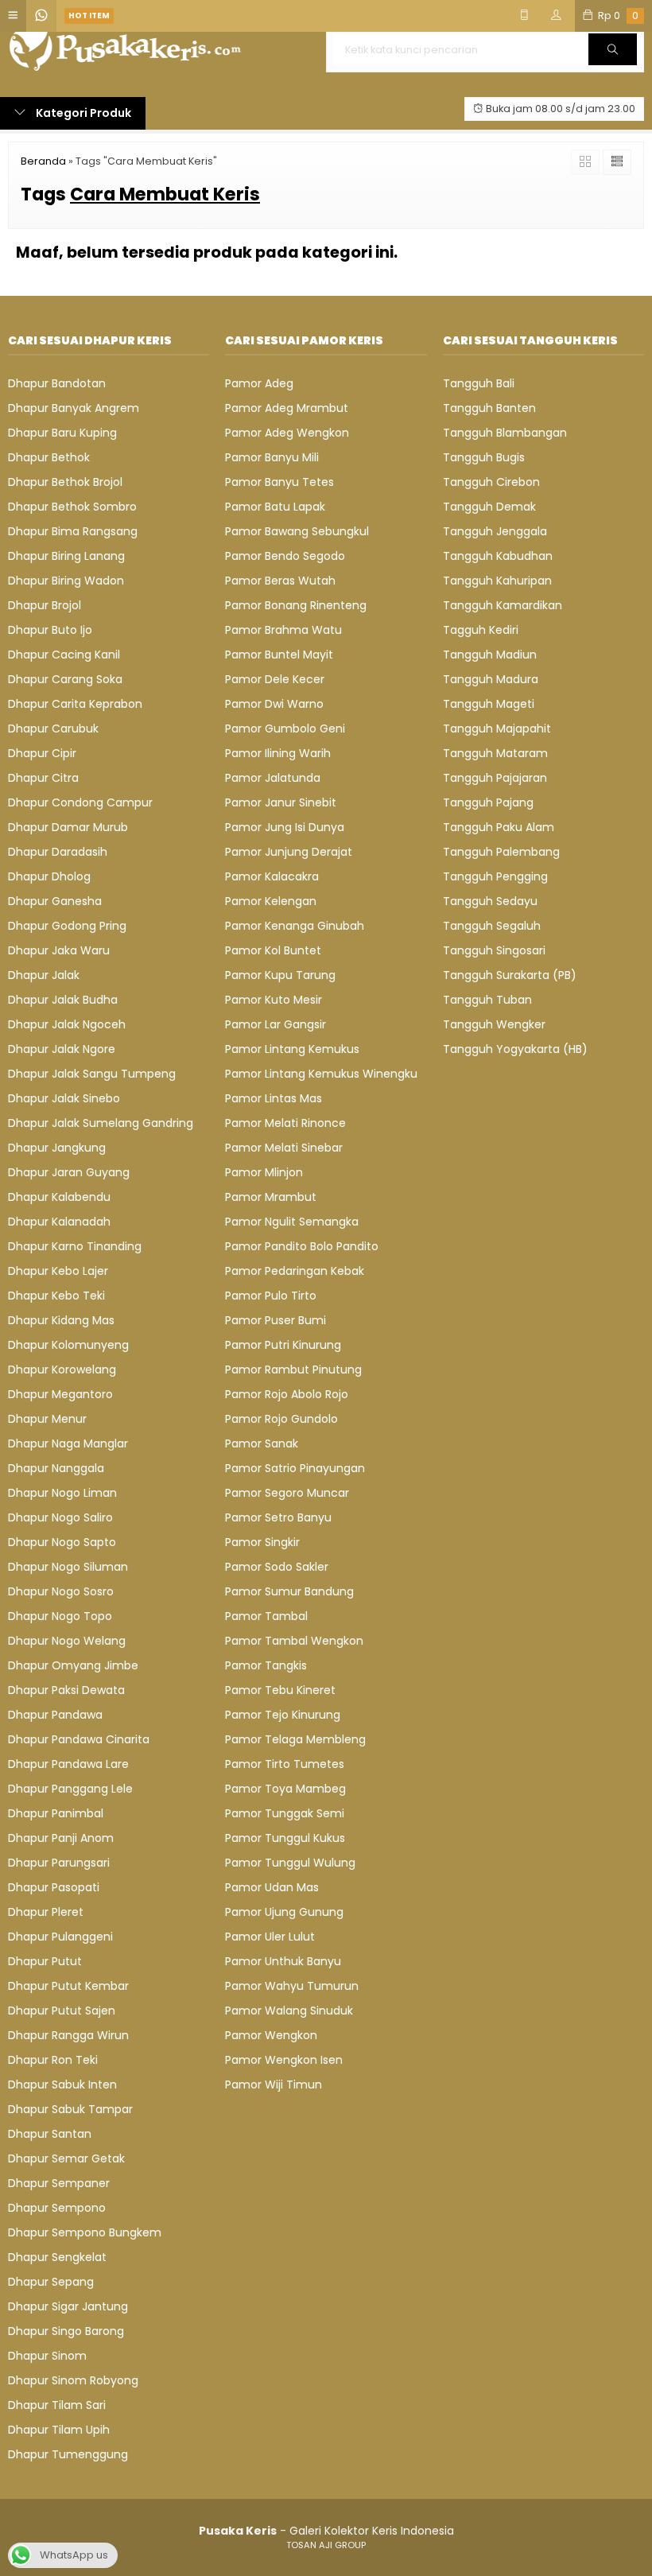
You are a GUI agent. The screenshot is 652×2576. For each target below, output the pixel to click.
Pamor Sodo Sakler (277, 1567)
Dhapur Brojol (45, 605)
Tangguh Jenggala (495, 531)
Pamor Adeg (259, 383)
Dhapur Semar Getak (66, 2158)
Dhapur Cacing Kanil (64, 655)
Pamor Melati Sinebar (284, 1148)
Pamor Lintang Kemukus (292, 1049)
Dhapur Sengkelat (57, 2257)
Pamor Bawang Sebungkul (297, 531)
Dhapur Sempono (57, 2208)
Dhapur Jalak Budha (63, 1000)
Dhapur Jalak (44, 975)
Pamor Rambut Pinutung (293, 1370)
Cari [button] (613, 64)
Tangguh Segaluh (492, 926)
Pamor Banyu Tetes (279, 482)
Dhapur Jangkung (57, 1148)
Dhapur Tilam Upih (59, 2430)
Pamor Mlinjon (264, 1172)
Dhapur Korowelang (62, 1370)
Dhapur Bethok (49, 457)
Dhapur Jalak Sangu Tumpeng (92, 1074)
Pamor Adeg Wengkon (287, 433)
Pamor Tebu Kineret (280, 1690)
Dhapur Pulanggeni (60, 1937)
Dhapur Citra (43, 778)
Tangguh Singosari (494, 950)
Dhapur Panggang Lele (70, 1789)
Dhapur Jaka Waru (59, 950)
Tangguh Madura (491, 679)
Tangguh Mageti (489, 704)
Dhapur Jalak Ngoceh (67, 1024)
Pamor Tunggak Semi (285, 1813)
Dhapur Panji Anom (61, 1838)
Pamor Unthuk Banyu (283, 1961)
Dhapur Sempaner (59, 2183)
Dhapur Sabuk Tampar (70, 2109)
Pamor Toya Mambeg (285, 1789)
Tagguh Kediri (481, 630)
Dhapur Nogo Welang (67, 1641)
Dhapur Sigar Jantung (68, 2306)
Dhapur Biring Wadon (66, 581)
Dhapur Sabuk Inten (62, 2085)
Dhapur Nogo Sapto (62, 1542)
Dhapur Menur (47, 1419)
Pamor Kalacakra (272, 876)
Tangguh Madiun (490, 655)
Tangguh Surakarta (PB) (510, 975)
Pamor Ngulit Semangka (292, 1222)
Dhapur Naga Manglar (68, 1443)
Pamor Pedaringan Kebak (295, 1271)
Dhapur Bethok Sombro (72, 507)
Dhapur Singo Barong (66, 2331)
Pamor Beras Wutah (280, 581)
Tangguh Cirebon (491, 482)
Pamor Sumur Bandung (289, 1591)
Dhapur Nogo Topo (60, 1616)
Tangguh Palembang (501, 852)
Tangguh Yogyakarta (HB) (515, 1049)
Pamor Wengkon (271, 2035)
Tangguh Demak (489, 507)
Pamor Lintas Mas (274, 1098)
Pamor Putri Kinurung (283, 1345)
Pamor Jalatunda (273, 778)
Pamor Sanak (262, 1443)
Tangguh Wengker (494, 1024)
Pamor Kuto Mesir (274, 1000)
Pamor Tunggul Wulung (290, 1863)
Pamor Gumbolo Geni (285, 729)
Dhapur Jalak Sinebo (64, 1098)
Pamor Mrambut (271, 1197)
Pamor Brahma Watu (283, 630)
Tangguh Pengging (495, 876)
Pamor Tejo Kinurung (283, 1715)
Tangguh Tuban (487, 1000)
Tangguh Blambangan (505, 433)
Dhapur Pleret (46, 1912)
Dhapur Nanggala (56, 1468)
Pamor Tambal (266, 1616)
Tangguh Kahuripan (497, 581)
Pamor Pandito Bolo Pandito (302, 1246)
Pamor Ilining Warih (278, 753)
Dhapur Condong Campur (80, 802)
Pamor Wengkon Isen (284, 2060)
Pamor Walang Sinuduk (289, 2011)
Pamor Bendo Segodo (285, 556)
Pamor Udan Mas (272, 1887)
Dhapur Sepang (51, 2282)
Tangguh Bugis (484, 457)
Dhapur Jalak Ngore (62, 1049)
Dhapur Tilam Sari (57, 2405)
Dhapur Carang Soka (65, 679)
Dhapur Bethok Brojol (65, 482)
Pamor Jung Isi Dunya (285, 827)
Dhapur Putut (45, 1961)
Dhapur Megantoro (60, 1394)
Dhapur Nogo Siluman (68, 1567)
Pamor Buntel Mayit (279, 655)
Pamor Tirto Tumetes (285, 1764)
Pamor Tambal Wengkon (294, 1641)
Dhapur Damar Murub (68, 827)
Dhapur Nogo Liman (62, 1493)
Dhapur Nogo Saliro (60, 1517)
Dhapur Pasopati (54, 1887)
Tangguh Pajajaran (495, 778)
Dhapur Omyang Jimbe (73, 1665)
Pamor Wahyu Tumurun (292, 1986)
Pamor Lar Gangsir (276, 1024)
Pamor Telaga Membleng (295, 1739)
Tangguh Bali (479, 383)
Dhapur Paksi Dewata (66, 1690)
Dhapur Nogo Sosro (61, 1591)
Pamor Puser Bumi (276, 1320)
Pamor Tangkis (266, 1665)
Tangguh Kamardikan (503, 605)
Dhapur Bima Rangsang (73, 531)
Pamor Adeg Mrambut (287, 408)
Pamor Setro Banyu (278, 1517)
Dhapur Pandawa (55, 1715)
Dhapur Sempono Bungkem (85, 2232)
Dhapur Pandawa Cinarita (79, 1739)
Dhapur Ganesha (55, 901)
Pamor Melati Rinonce (285, 1123)
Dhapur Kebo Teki (56, 1296)
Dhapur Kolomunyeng (68, 1345)
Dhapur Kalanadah (59, 1222)
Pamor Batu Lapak (275, 507)
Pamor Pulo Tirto (271, 1296)
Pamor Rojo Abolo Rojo (287, 1394)
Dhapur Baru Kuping (62, 433)
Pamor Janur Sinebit (281, 802)
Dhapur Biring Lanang (66, 556)
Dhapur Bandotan (57, 383)
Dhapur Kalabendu (59, 1197)
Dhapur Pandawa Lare (68, 1764)
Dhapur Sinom (47, 2356)
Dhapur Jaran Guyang (69, 1172)
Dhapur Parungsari (59, 1863)
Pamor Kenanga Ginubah (295, 926)
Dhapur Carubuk (53, 729)
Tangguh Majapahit (497, 729)
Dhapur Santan (50, 2134)
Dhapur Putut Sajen (62, 2011)
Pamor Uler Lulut (270, 1937)
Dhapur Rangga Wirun (68, 2035)
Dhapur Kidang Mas (61, 1320)
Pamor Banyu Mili (272, 457)
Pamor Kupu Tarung (280, 975)
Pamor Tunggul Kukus (285, 1838)
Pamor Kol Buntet (273, 950)
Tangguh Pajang (488, 802)
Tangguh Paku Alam (499, 827)
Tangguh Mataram (495, 753)
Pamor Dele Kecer (275, 679)
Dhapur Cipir (42, 753)
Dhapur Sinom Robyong (73, 2380)
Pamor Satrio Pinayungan (295, 1468)
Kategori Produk (82, 113)
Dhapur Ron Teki (53, 2060)
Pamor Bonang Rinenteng (296, 605)
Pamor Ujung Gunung (284, 1912)
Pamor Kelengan (271, 901)
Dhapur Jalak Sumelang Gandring (101, 1123)
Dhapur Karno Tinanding (75, 1246)
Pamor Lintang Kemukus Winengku (321, 1074)
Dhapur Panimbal (56, 1813)
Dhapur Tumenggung (68, 2454)
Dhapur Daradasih (58, 852)
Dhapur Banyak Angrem (74, 408)
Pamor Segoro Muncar (287, 1493)
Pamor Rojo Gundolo (281, 1419)
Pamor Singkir (262, 1542)
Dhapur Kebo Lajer (58, 1271)
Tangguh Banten (489, 408)
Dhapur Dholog (49, 876)
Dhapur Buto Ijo (50, 630)
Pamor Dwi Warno (274, 704)
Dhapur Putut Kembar (68, 1986)
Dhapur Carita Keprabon (75, 704)
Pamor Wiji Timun (274, 2085)
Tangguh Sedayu (490, 901)
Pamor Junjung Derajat (289, 852)
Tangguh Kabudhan (498, 556)
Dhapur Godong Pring (67, 926)
